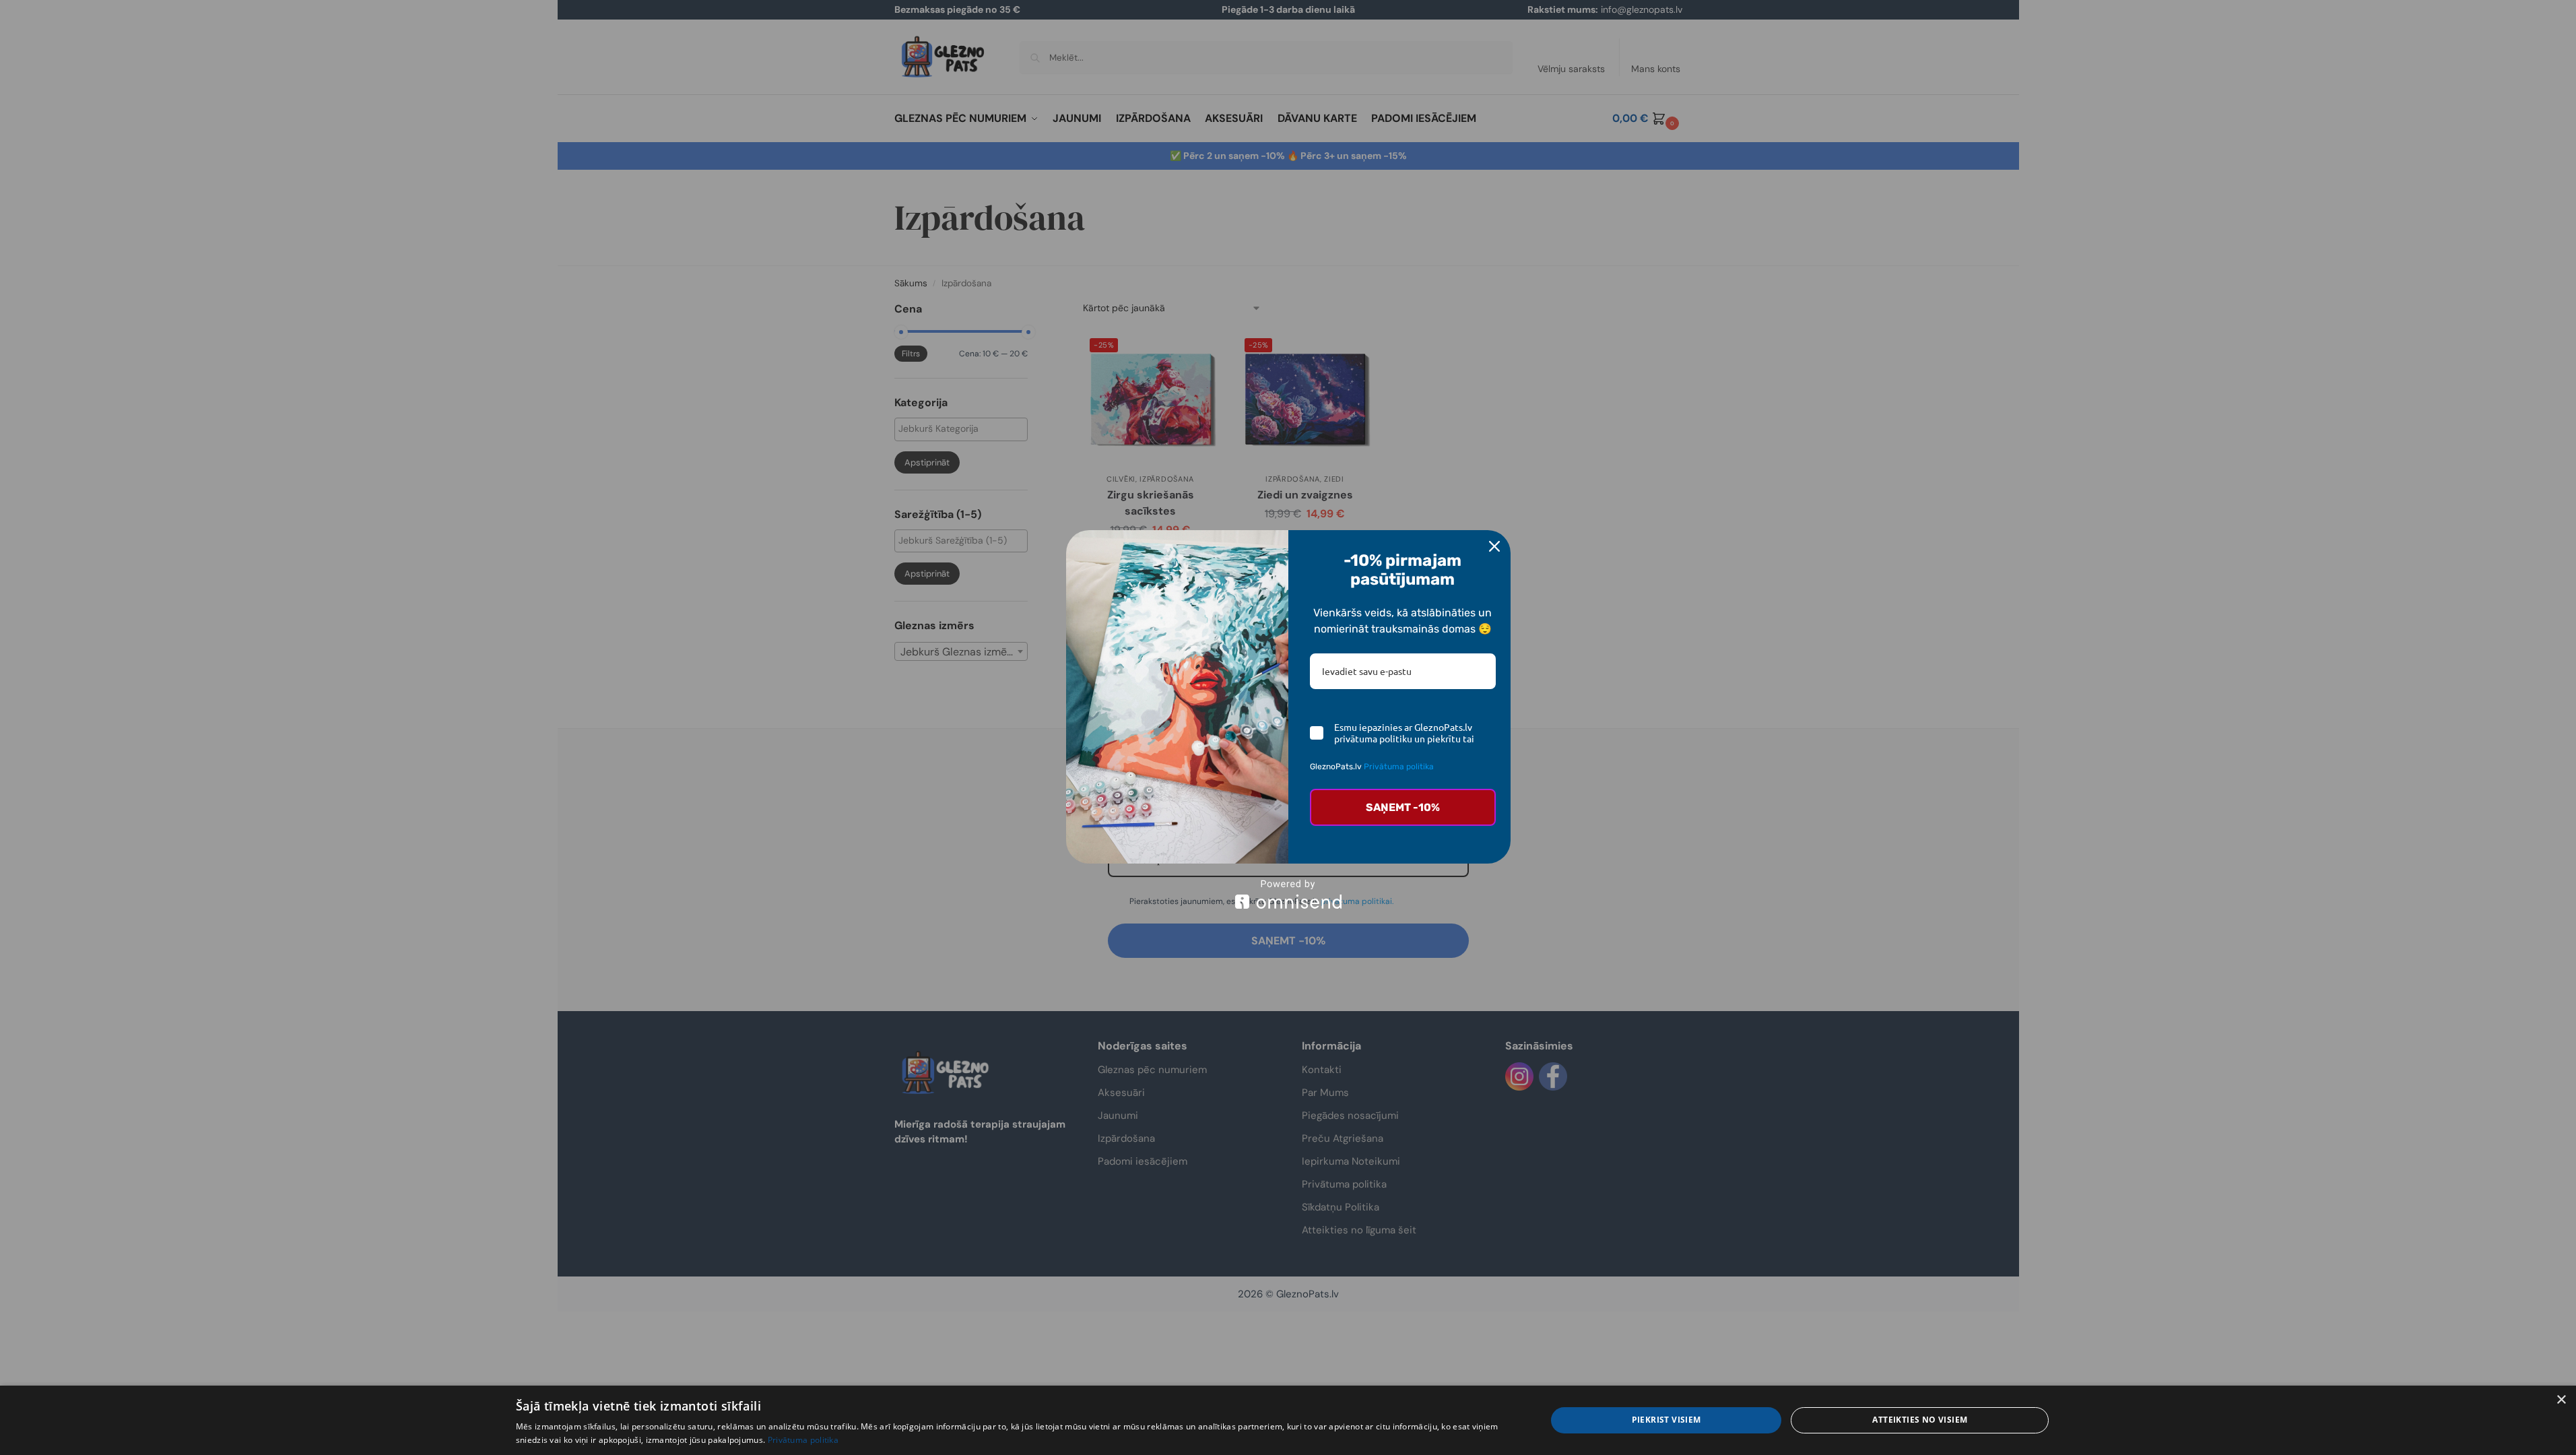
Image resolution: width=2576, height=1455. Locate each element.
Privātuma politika (1399, 767)
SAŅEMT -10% (1403, 807)
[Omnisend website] (1288, 894)
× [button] (2561, 1400)
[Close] (1494, 546)
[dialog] (1288, 1420)
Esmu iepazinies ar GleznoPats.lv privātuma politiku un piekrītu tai (1404, 733)
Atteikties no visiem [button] (1920, 1420)
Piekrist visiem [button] (1666, 1420)
